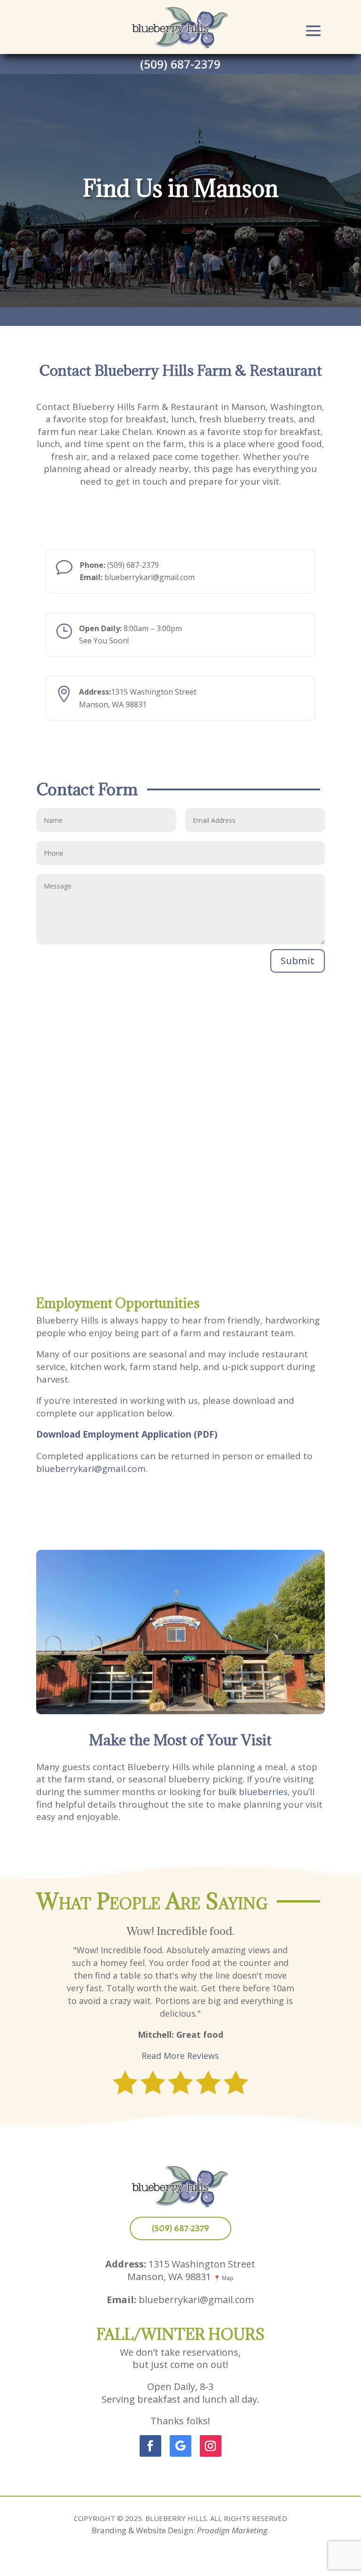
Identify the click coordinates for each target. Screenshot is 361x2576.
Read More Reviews (180, 2056)
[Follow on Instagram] (211, 2446)
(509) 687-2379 (180, 64)
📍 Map (224, 2278)
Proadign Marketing (232, 2530)
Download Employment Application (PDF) (127, 1434)
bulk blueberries (253, 1792)
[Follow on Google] (180, 2446)
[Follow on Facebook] (150, 2446)
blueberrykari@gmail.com (91, 1469)
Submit (298, 961)
